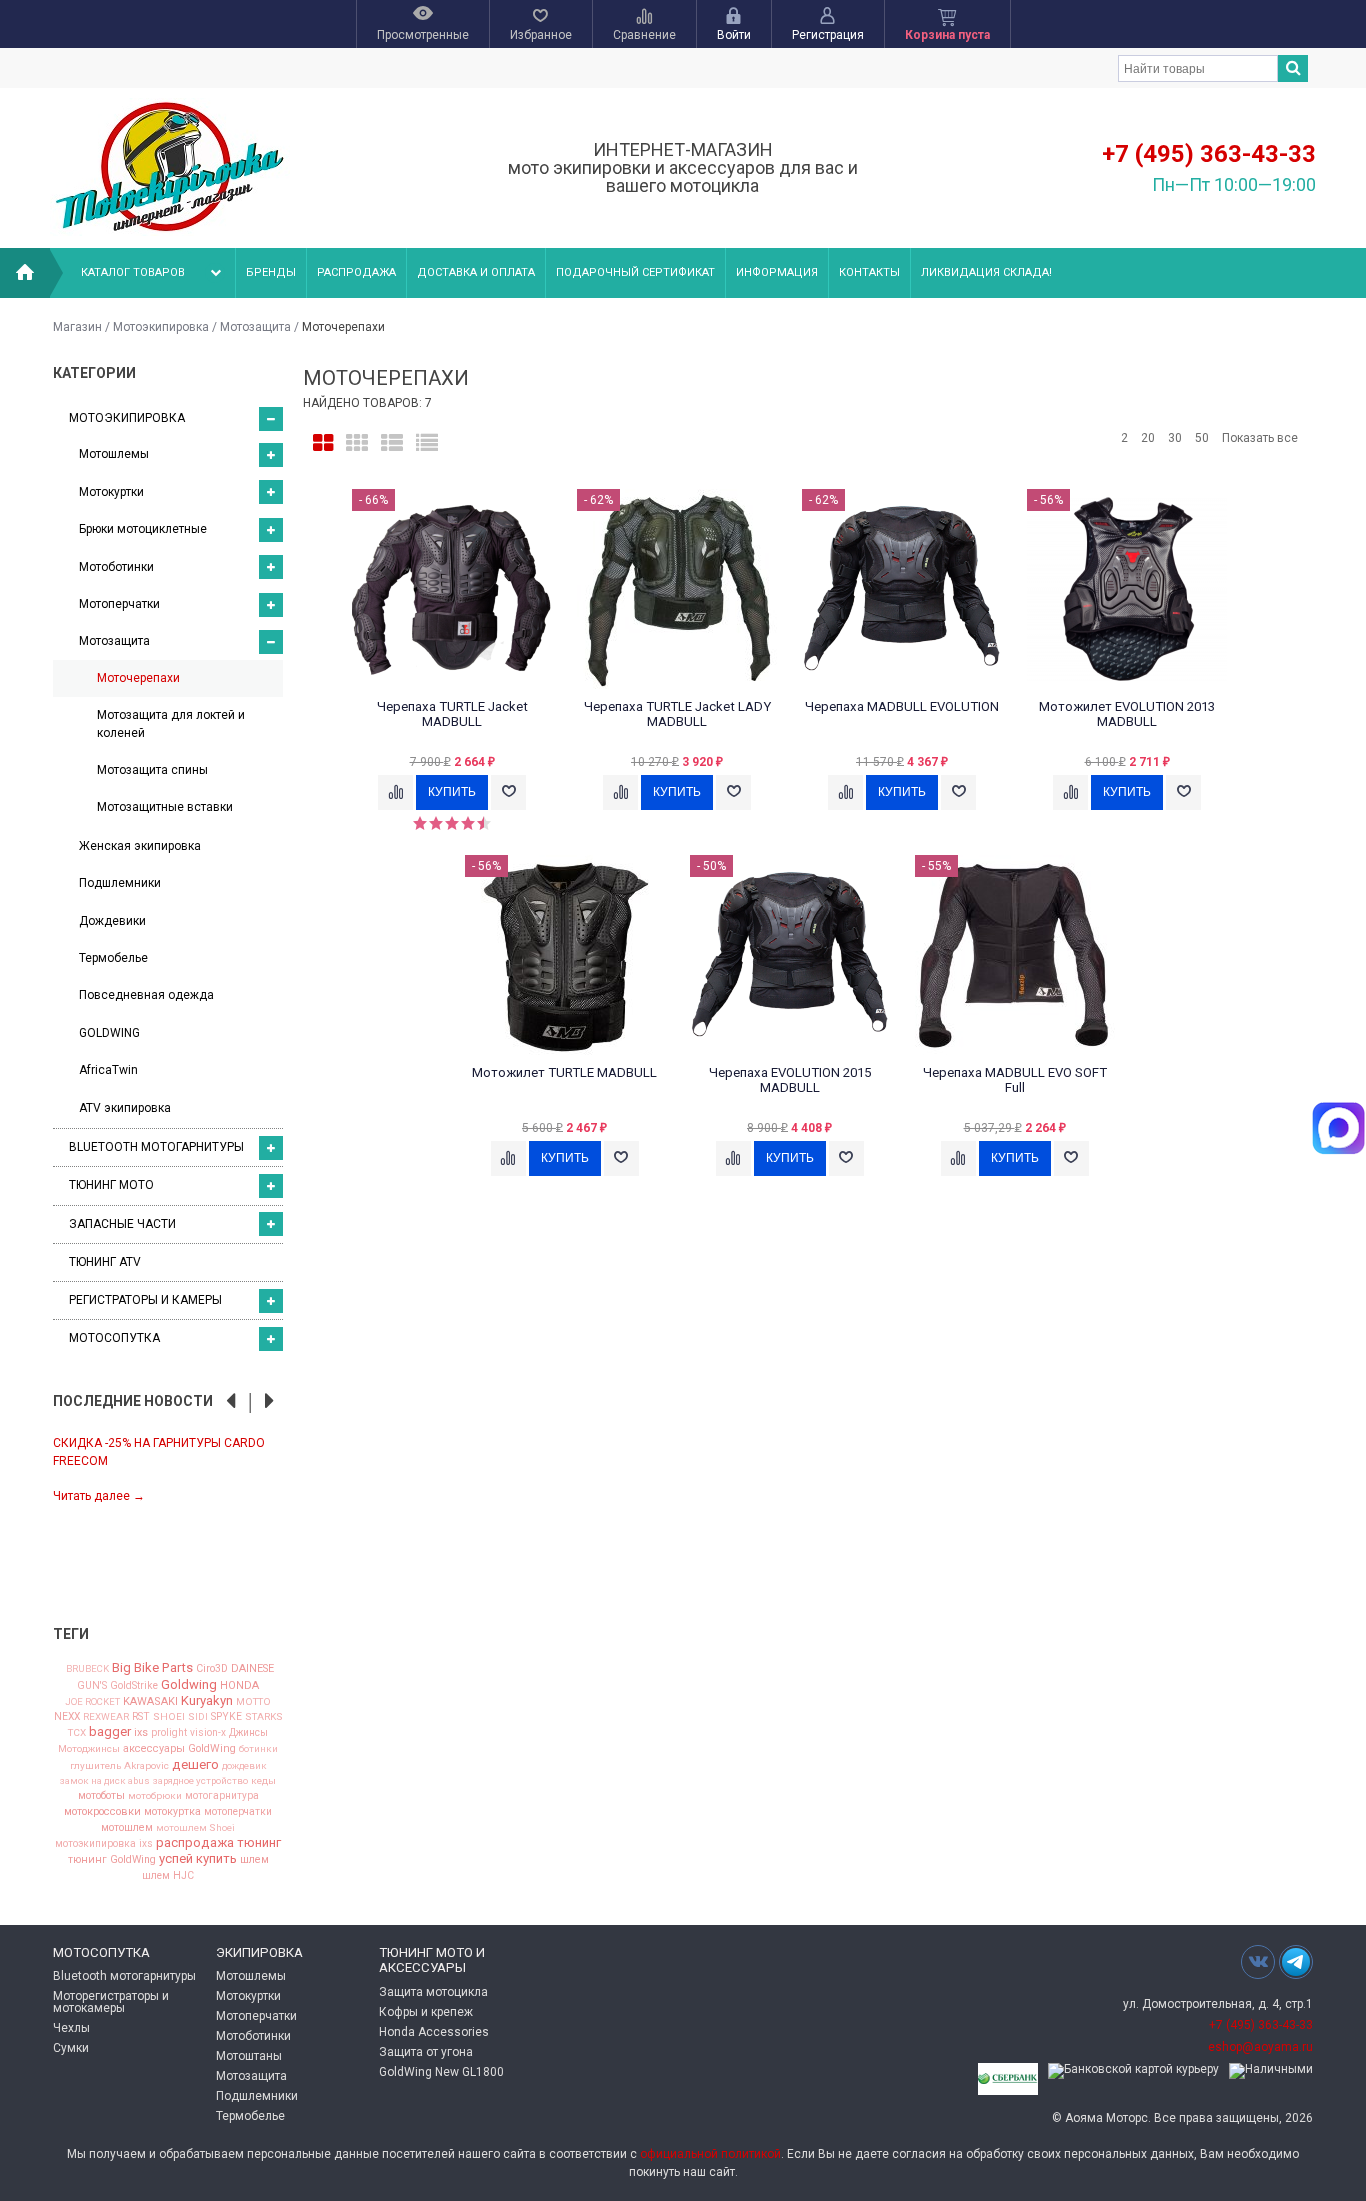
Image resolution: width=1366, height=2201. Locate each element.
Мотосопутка (114, 1338)
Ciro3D (212, 1669)
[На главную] (25, 273)
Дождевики (112, 921)
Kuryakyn (207, 1700)
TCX (77, 1733)
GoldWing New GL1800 (441, 2072)
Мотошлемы (114, 454)
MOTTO (253, 1702)
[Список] (392, 443)
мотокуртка (172, 1812)
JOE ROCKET (92, 1702)
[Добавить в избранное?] (508, 792)
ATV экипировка (125, 1108)
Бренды (271, 272)
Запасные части (122, 1224)
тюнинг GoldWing (112, 1860)
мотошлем (127, 1828)
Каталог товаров (133, 272)
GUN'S (92, 1686)
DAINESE (252, 1669)
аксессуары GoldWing (179, 1749)
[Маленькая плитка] (357, 443)
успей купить (198, 1858)
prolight (169, 1733)
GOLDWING (109, 1033)
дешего (195, 1764)
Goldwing (189, 1684)
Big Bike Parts (152, 1667)
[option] (168, 1468)
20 (1148, 438)
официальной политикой (710, 2154)
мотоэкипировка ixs (104, 1844)
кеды (263, 1781)
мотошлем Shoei (195, 1828)
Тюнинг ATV (105, 1262)
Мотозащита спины (152, 770)
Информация (777, 272)
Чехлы (71, 2028)
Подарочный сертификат (635, 272)
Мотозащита (255, 327)
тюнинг (259, 1842)
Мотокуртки (111, 492)
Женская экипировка (140, 846)
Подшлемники (120, 883)
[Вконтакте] (1258, 1961)
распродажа (195, 1842)
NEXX (67, 1717)
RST (141, 1717)
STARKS (264, 1717)
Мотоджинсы (89, 1749)
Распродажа (356, 272)
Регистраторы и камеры (145, 1300)
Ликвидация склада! (986, 272)
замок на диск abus (105, 1781)
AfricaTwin (108, 1070)
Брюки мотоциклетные (143, 529)
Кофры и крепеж (426, 2012)
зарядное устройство (200, 1781)
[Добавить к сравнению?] (395, 792)
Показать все (1260, 438)
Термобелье (113, 958)
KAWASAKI (150, 1701)
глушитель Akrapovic (119, 1766)
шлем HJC (168, 1876)
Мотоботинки (116, 567)
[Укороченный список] (427, 443)
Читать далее (99, 1496)
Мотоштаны (249, 2056)
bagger (110, 1731)
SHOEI (169, 1717)
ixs (141, 1733)
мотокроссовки (102, 1812)
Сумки (71, 2048)
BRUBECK (87, 1669)
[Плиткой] (323, 443)
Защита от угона (426, 2052)
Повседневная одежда (146, 995)
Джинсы (248, 1733)
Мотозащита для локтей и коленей (171, 723)
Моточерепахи (138, 678)
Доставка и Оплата (476, 272)
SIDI (198, 1717)
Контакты (869, 272)
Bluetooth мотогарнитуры (156, 1147)
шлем (254, 1860)
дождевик (244, 1766)
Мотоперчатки (119, 604)
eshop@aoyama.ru (1260, 2047)
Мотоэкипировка (161, 327)
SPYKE (226, 1717)
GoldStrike (134, 1686)
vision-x (208, 1733)
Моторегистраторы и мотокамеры (111, 2002)
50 (1202, 438)
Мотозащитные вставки (165, 807)
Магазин (77, 327)
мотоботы (101, 1796)
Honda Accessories (434, 2032)
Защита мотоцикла (433, 1992)
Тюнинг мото (111, 1185)
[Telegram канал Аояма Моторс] (1296, 1967)
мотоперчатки (238, 1812)
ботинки (258, 1749)
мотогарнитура (222, 1796)
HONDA (239, 1685)
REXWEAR (106, 1717)
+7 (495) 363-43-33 (1209, 154)
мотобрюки (155, 1796)
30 (1175, 438)
